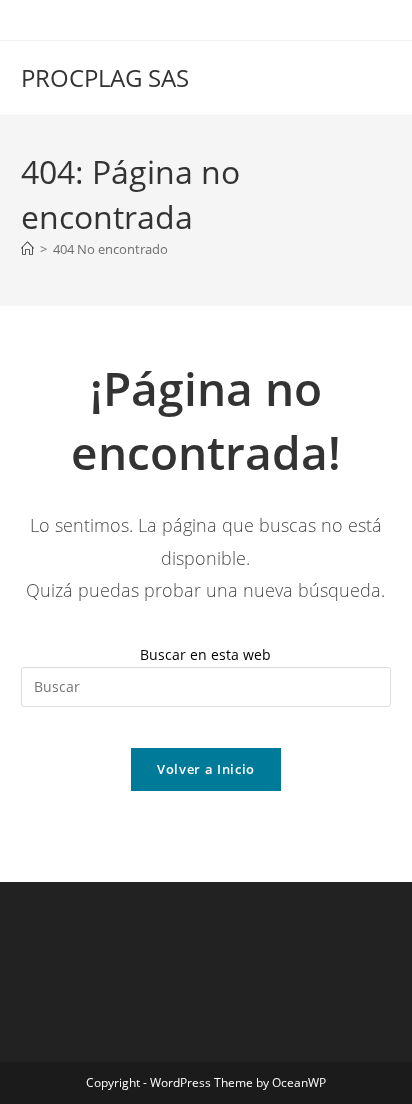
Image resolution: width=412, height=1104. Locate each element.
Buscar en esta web (205, 654)
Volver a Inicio (206, 769)
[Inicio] (27, 249)
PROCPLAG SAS (105, 77)
